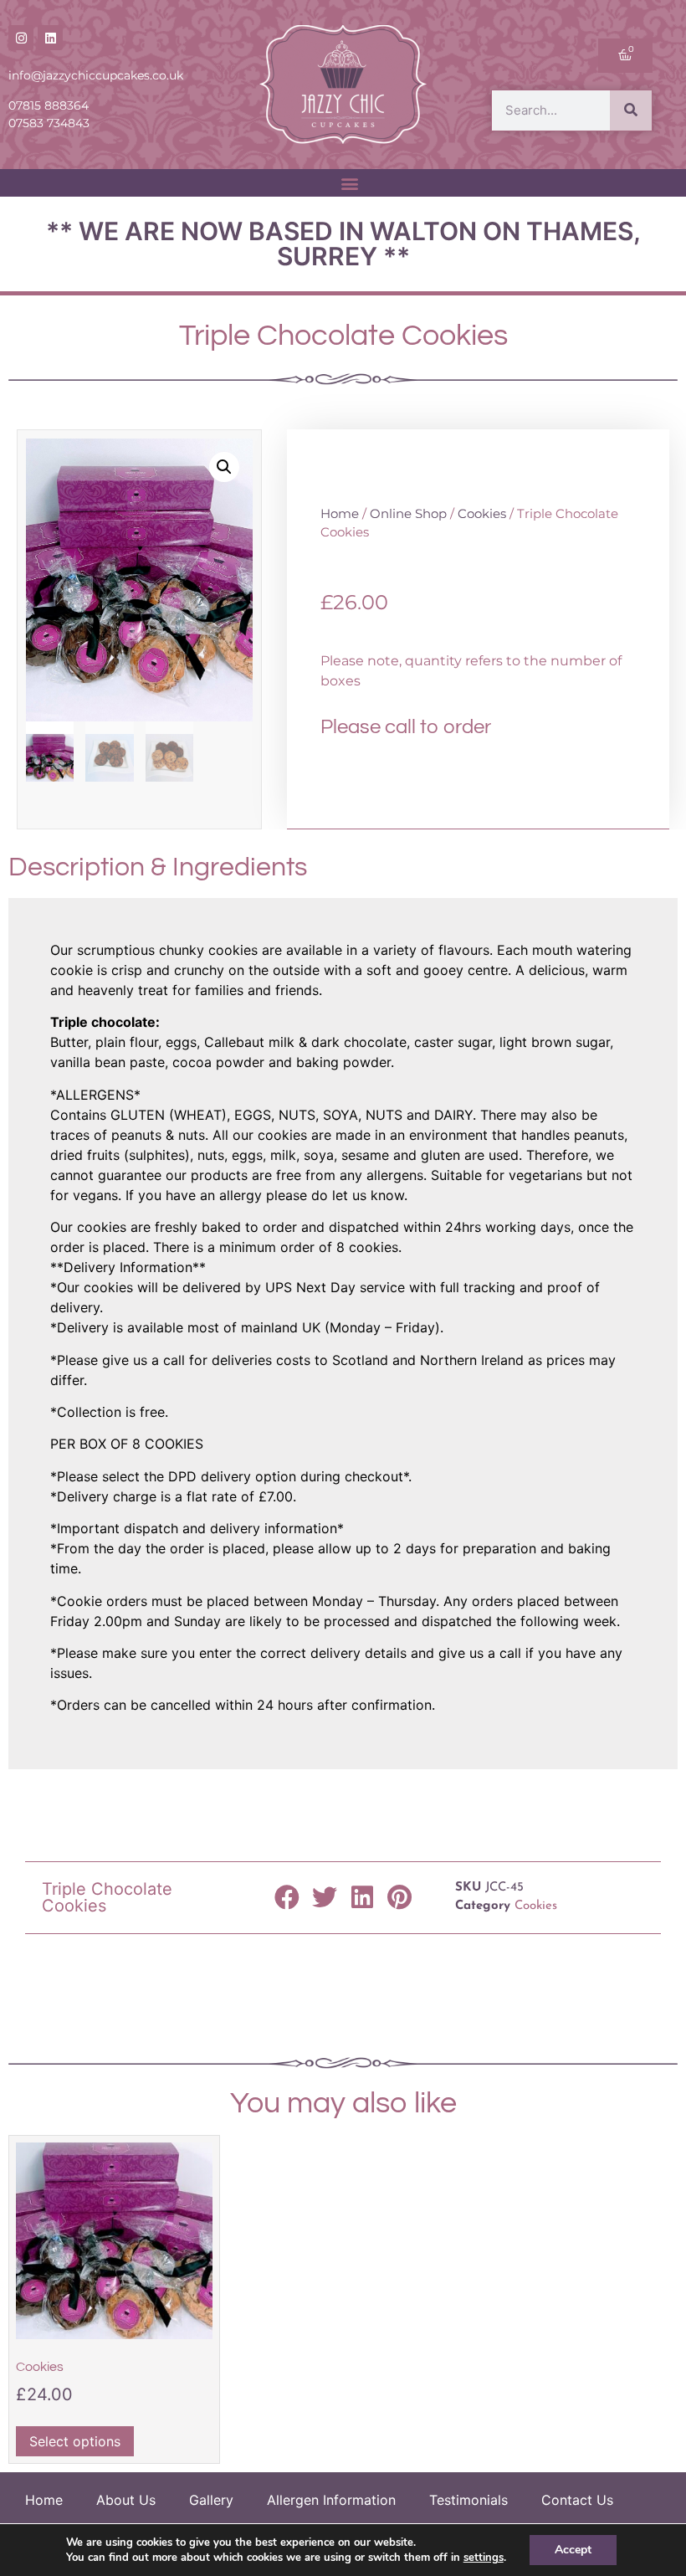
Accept (573, 2550)
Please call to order (406, 727)
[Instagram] (21, 38)
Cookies (482, 514)
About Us (126, 2500)
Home (340, 514)
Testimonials (468, 2500)
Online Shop (408, 514)
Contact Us (577, 2500)
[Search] (631, 110)
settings (484, 2558)
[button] (350, 183)
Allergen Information (331, 2500)
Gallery (211, 2500)
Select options (75, 2441)
